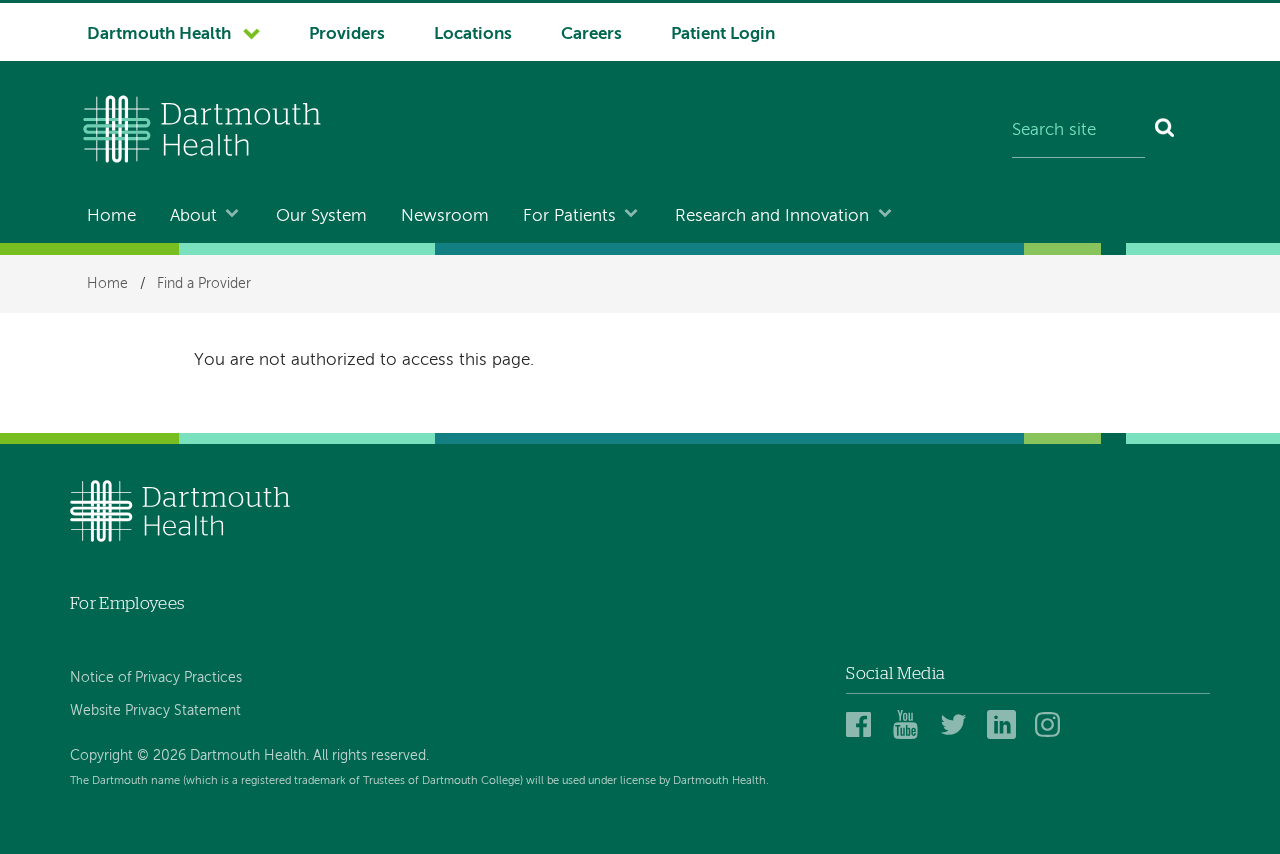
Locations (473, 34)
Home (111, 216)
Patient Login (723, 34)
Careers (591, 34)
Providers (347, 34)
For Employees (127, 603)
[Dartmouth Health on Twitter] (957, 725)
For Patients (569, 216)
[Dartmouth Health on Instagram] (1052, 725)
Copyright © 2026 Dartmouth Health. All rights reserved (248, 756)
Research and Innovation (772, 216)
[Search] (1165, 132)
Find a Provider (204, 284)
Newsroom (445, 216)
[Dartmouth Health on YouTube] (910, 725)
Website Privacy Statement (155, 711)
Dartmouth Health (159, 34)
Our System (321, 216)
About (193, 216)
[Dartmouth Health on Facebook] (863, 725)
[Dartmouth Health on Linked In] (1004, 725)
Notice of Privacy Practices (156, 678)
